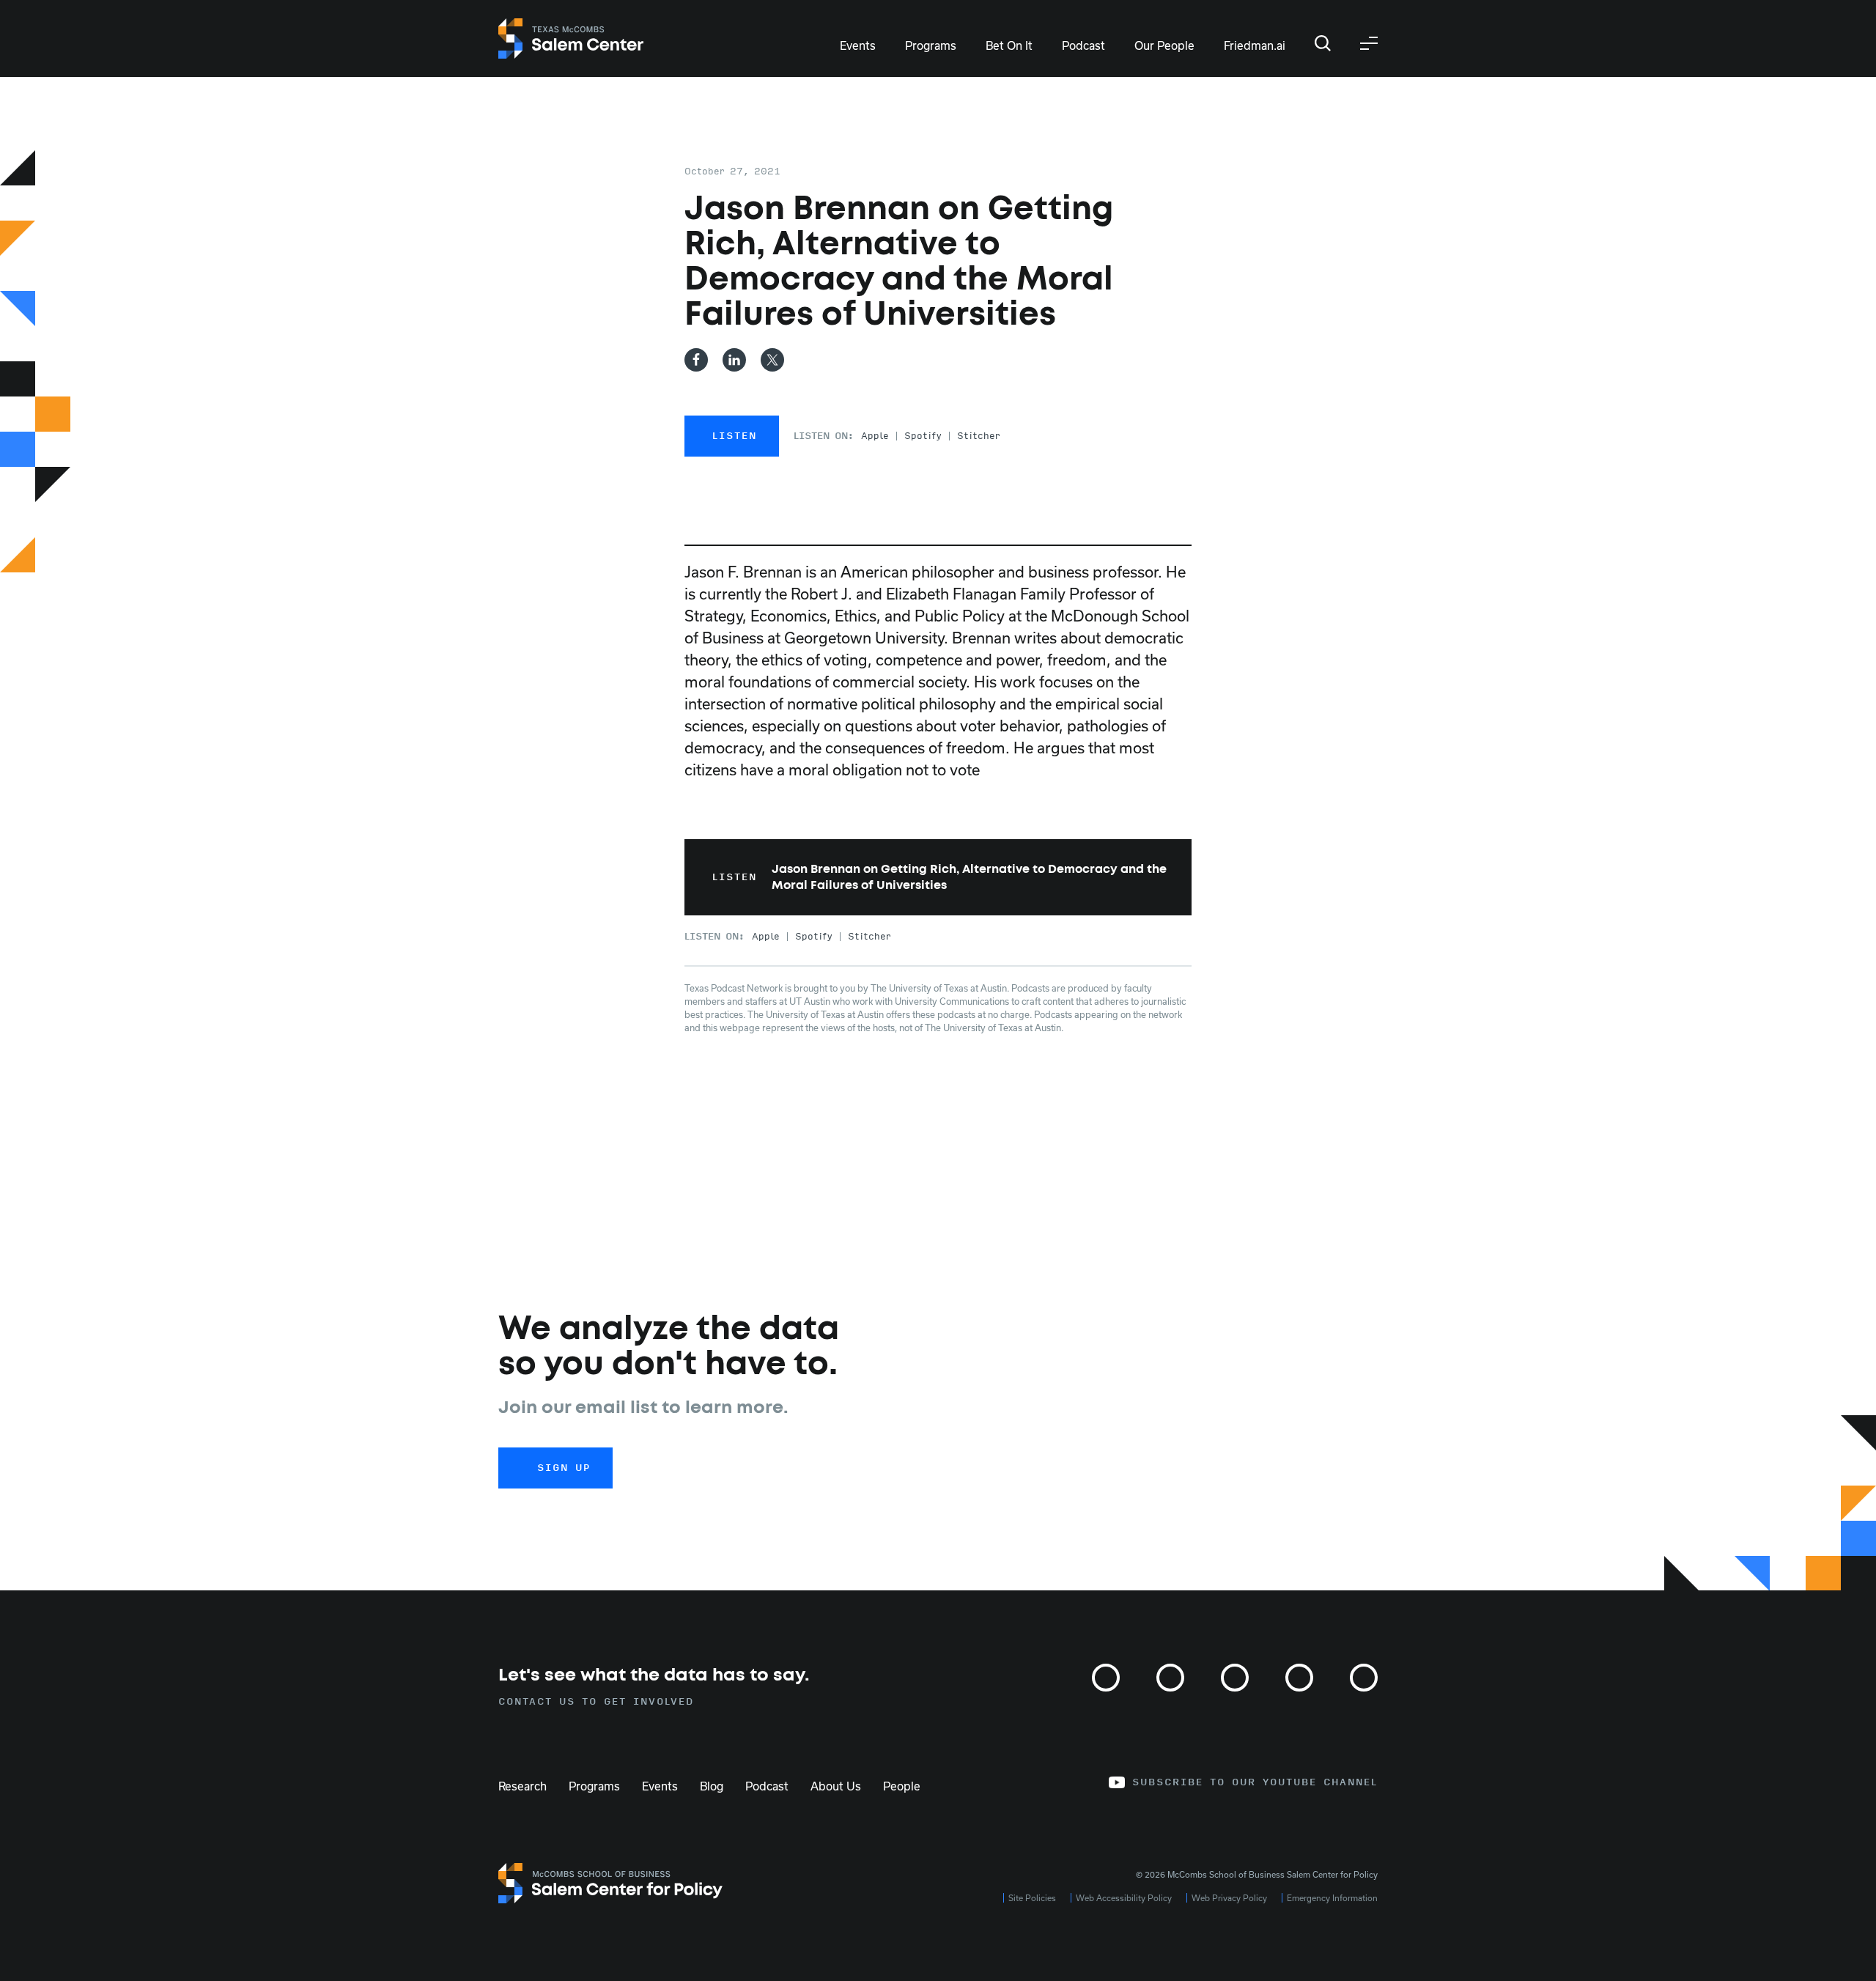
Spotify (923, 436)
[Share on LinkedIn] (734, 360)
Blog (712, 1786)
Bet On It (1009, 45)
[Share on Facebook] (696, 360)
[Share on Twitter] (772, 360)
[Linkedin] (1299, 1678)
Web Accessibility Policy (1124, 1898)
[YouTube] (1364, 1678)
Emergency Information (1332, 1898)
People (902, 1786)
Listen (735, 436)
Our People (1164, 45)
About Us (836, 1786)
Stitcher (979, 436)
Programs (931, 45)
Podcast (1083, 45)
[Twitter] (1170, 1678)
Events (858, 45)
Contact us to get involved (596, 1702)
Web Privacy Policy (1229, 1898)
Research (522, 1786)
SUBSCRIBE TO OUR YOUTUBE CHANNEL (1255, 1782)
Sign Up (564, 1468)
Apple (875, 436)
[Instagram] (1106, 1678)
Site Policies (1032, 1898)
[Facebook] (1235, 1678)
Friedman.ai (1255, 45)
